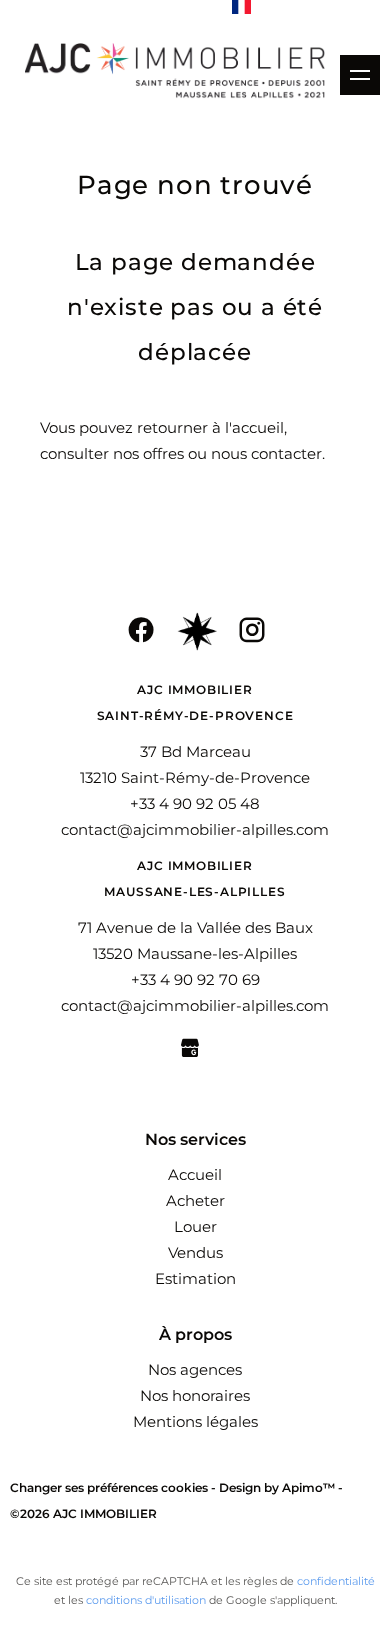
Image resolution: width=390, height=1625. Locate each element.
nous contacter (266, 453)
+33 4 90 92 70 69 (195, 979)
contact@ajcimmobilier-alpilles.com (195, 829)
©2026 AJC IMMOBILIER (83, 1513)
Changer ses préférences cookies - (114, 1487)
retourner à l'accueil (210, 427)
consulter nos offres (112, 453)
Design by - (281, 1487)
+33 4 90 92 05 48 (195, 803)
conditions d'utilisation (146, 1600)
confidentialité (336, 1581)
